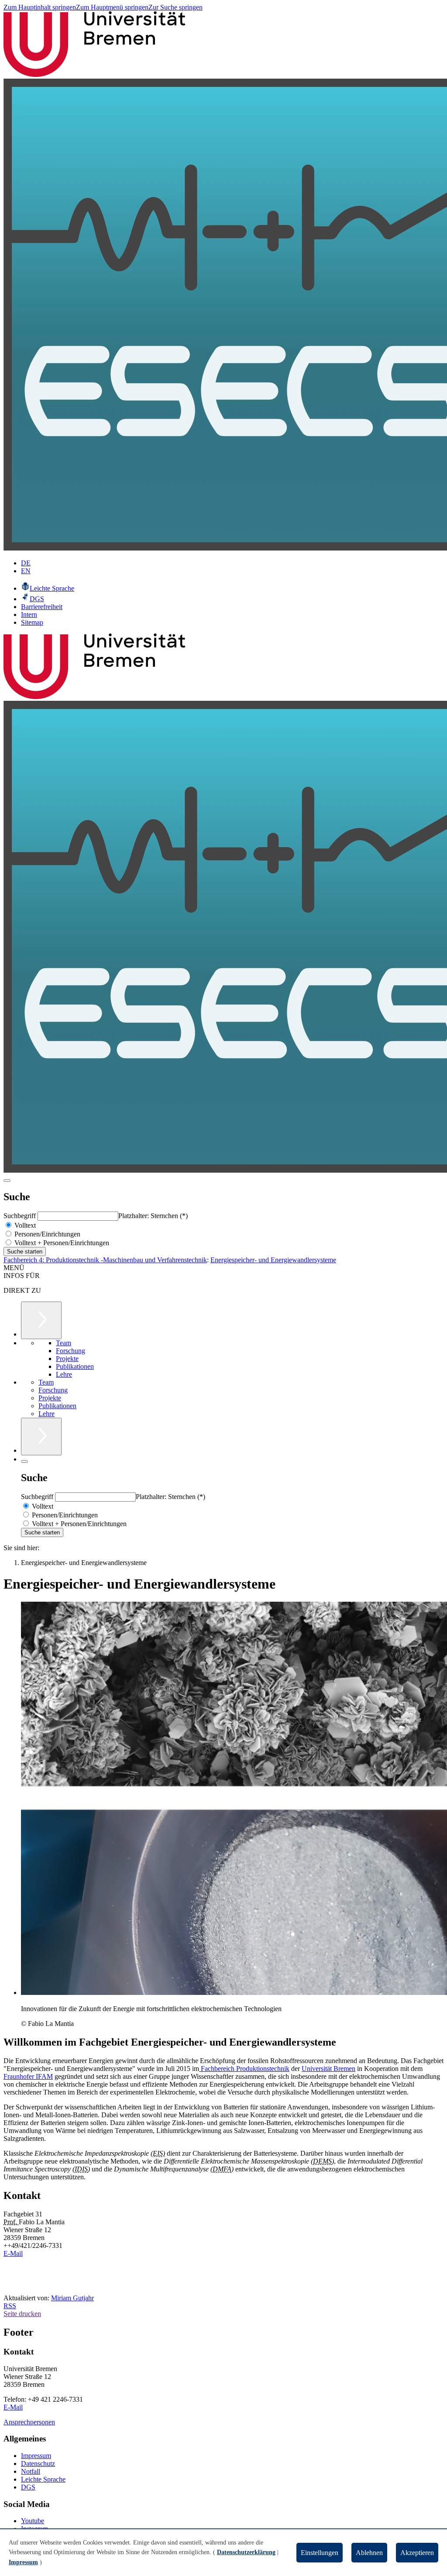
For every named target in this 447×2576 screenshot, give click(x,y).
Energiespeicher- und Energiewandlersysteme (273, 1260)
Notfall (31, 2471)
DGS (28, 2487)
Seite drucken (22, 2314)
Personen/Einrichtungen (46, 1234)
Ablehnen (369, 2553)
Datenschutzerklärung (246, 2552)
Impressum (36, 2456)
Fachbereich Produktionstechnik (244, 2069)
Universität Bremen (328, 2069)
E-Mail (13, 2253)
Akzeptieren (417, 2553)
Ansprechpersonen (29, 2422)
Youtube (33, 2521)
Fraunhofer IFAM (28, 2076)
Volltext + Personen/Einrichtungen (61, 1243)
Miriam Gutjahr (72, 2298)
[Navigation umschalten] (7, 1181)
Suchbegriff (21, 1216)
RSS (10, 2306)
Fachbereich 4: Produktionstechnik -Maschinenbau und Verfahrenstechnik (105, 1260)
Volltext (24, 1225)
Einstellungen (320, 2553)
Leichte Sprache (43, 2479)
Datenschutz (38, 2463)
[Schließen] (24, 1461)
